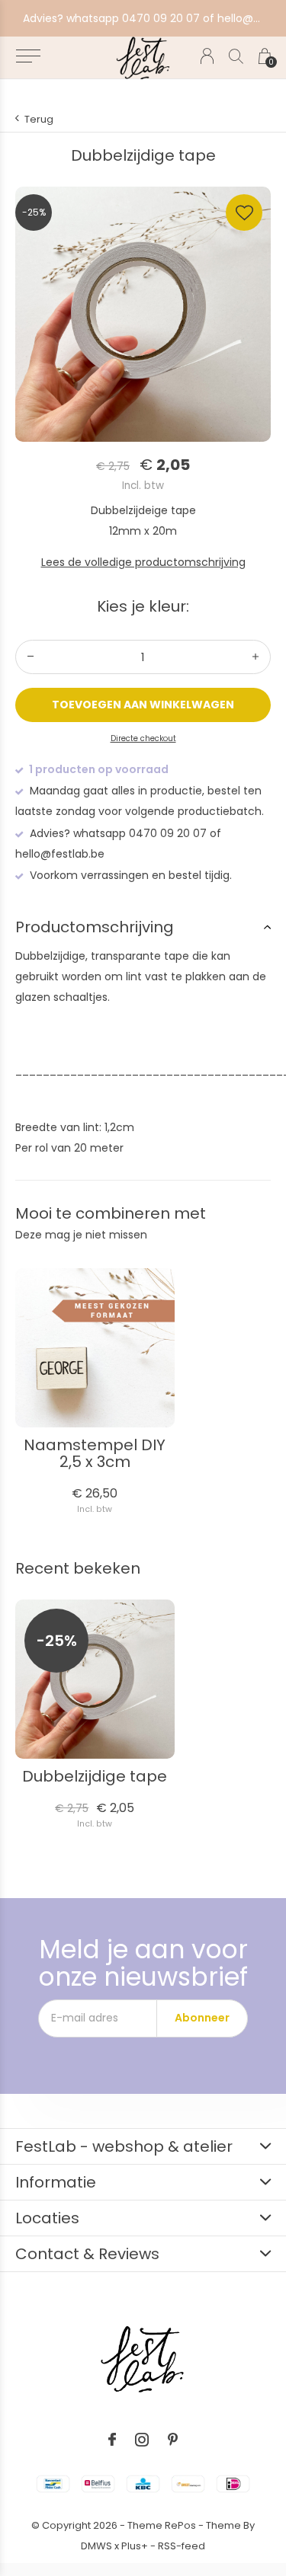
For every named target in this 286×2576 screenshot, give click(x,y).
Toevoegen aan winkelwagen (143, 705)
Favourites (244, 213)
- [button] (31, 657)
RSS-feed (182, 2546)
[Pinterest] (173, 2440)
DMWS (96, 2546)
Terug (39, 119)
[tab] (143, 927)
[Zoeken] (236, 56)
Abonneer (202, 2018)
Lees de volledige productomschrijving (143, 562)
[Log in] (207, 56)
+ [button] (255, 657)
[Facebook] (112, 2440)
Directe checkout (143, 738)
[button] (28, 56)
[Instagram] (142, 2440)
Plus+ (135, 2546)
